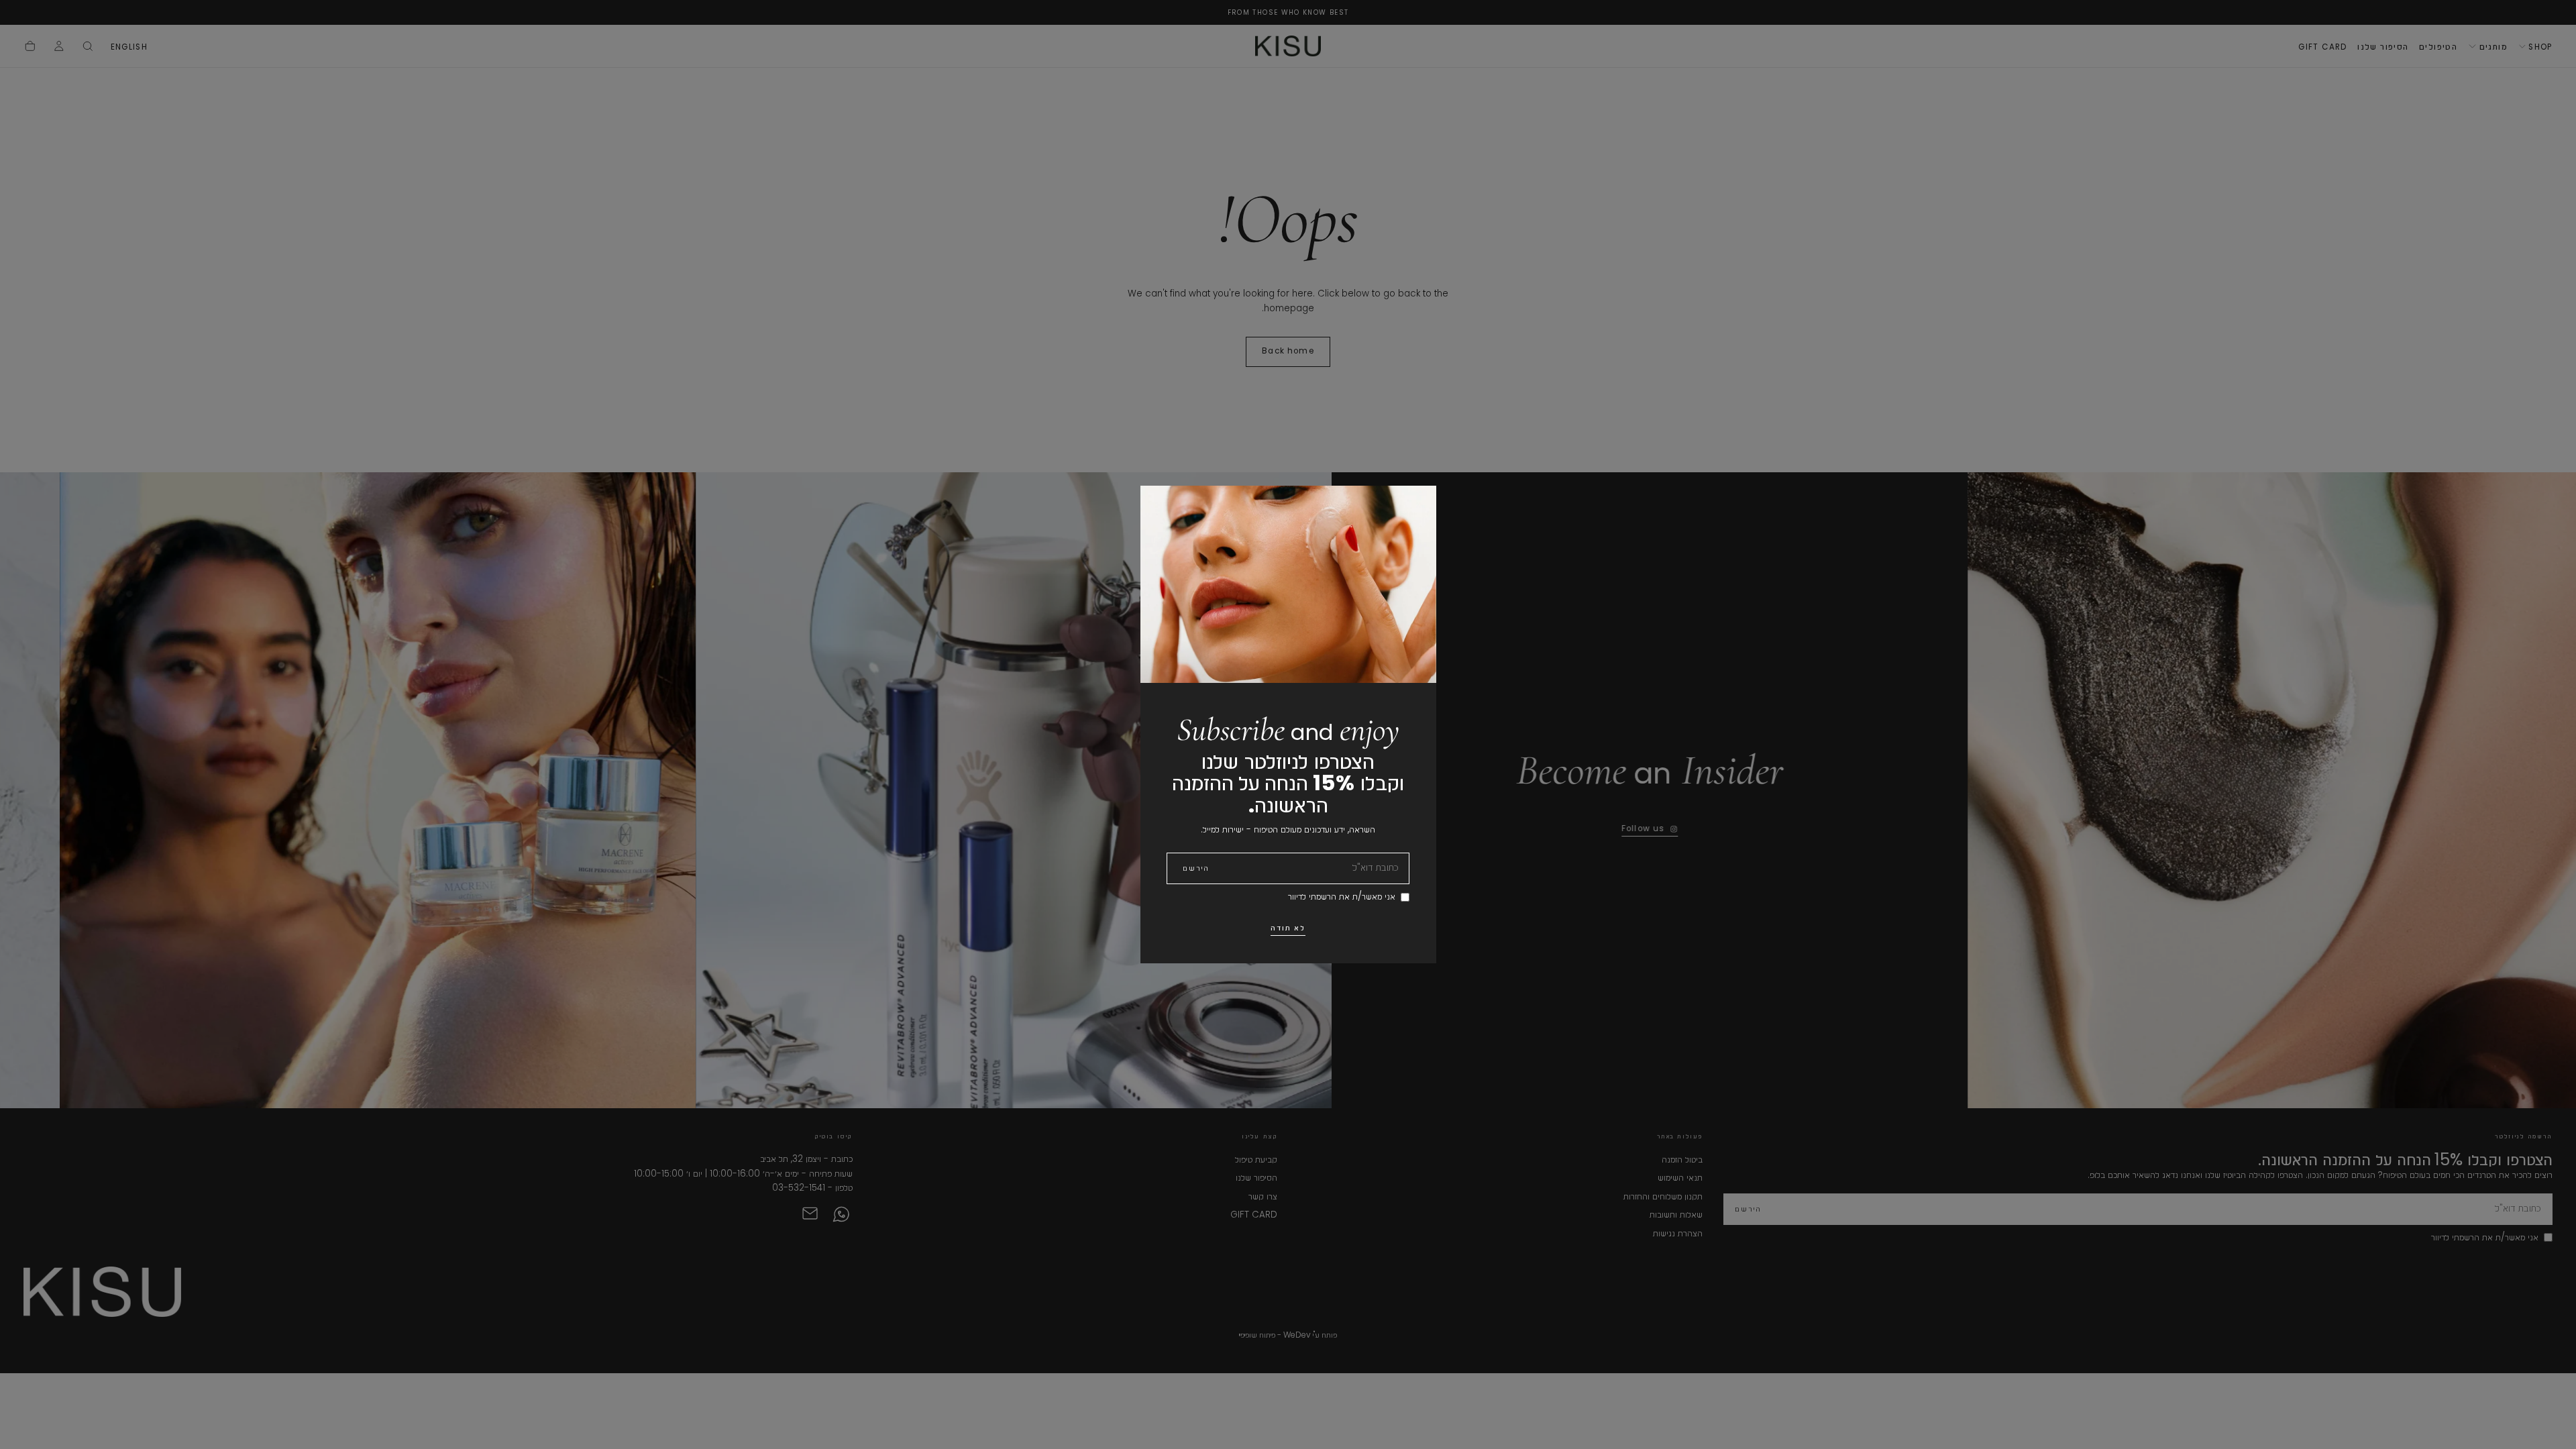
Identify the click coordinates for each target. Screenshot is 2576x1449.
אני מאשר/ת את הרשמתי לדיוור (1342, 897)
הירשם (1196, 868)
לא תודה (1288, 928)
